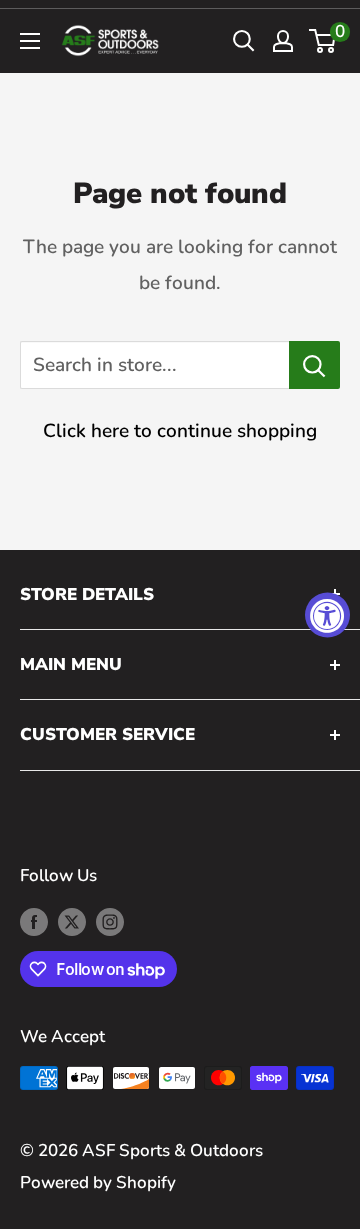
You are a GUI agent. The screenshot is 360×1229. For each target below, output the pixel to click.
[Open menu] (30, 41)
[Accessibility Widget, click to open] (327, 614)
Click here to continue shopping (180, 431)
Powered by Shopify (98, 1182)
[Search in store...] (314, 365)
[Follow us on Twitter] (72, 921)
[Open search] (244, 41)
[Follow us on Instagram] (110, 921)
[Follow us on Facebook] (34, 921)
